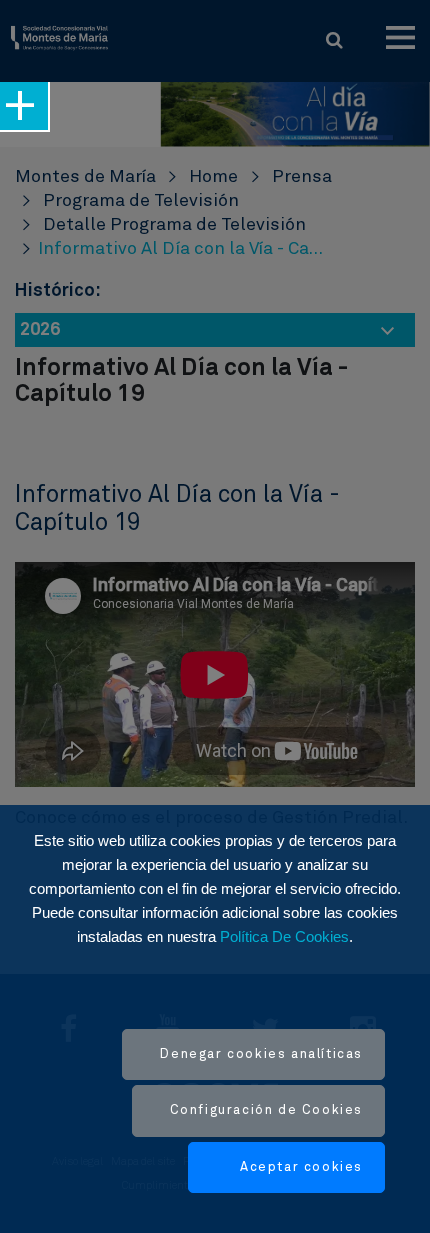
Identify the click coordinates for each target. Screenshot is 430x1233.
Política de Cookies (284, 936)
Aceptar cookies (301, 1167)
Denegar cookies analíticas (261, 1054)
